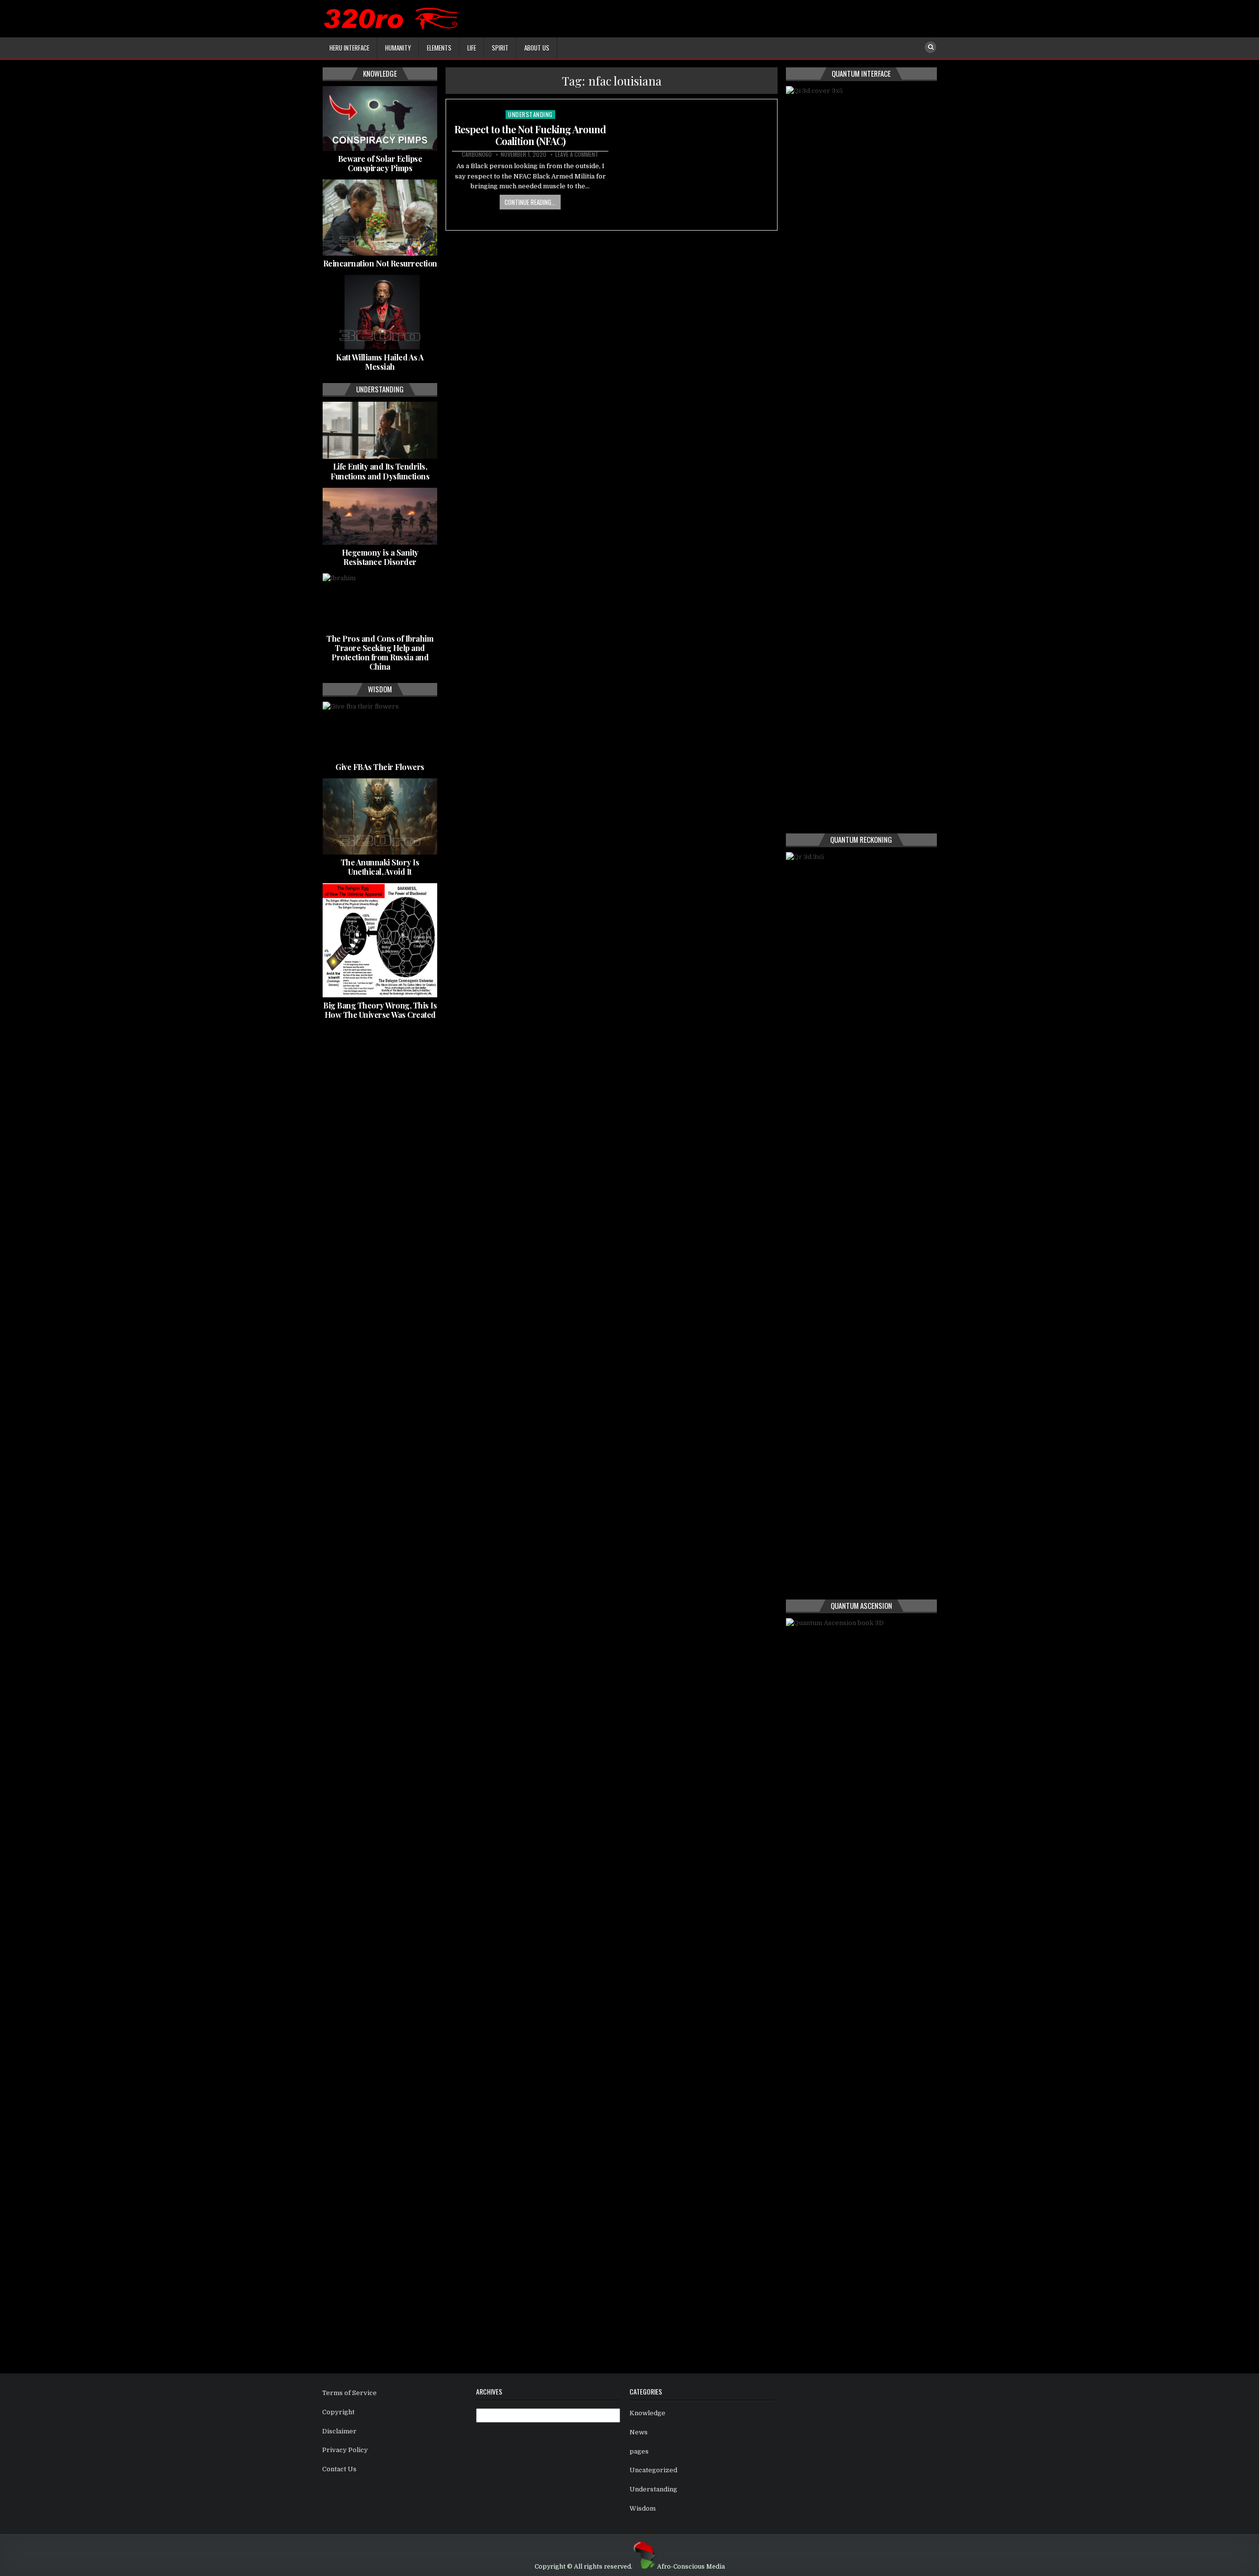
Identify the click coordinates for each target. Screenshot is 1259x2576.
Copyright (338, 2412)
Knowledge (647, 2413)
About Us (537, 48)
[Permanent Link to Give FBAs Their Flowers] (380, 730)
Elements (439, 48)
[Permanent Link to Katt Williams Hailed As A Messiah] (380, 312)
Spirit (500, 48)
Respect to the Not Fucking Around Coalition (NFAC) (530, 135)
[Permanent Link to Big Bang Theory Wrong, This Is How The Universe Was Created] (380, 940)
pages (639, 2451)
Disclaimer (339, 2431)
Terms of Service (349, 2393)
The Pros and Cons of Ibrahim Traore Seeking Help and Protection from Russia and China (380, 653)
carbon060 (477, 154)
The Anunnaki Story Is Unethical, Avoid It (380, 867)
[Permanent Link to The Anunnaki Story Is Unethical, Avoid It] (380, 816)
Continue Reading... (530, 202)
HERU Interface (349, 48)
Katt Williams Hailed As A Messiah (380, 362)
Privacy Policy (345, 2450)
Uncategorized (653, 2470)
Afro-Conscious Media (691, 2567)
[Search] (930, 47)
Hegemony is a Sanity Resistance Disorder (380, 557)
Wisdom (643, 2508)
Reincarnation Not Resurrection (380, 263)
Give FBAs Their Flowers (380, 767)
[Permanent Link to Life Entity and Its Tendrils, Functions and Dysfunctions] (380, 430)
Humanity (398, 48)
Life (472, 48)
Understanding (530, 114)
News (639, 2432)
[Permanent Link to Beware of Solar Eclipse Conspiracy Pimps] (380, 118)
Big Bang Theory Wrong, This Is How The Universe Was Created (380, 1010)
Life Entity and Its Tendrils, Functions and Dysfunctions (380, 471)
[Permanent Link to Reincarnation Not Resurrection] (380, 218)
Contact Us (339, 2469)
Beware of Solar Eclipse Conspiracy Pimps (380, 163)
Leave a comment (577, 154)
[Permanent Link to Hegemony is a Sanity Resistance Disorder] (380, 516)
